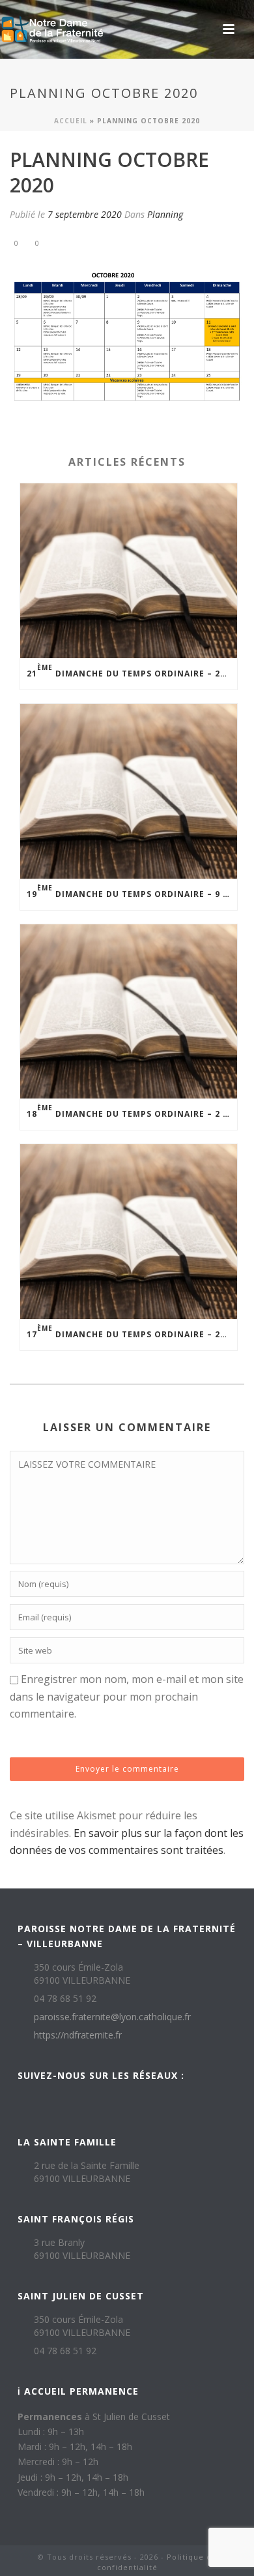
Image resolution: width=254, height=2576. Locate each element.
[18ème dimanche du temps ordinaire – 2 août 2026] (129, 1012)
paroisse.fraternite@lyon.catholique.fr (112, 2017)
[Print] (72, 242)
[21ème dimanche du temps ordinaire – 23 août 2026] (129, 571)
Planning (165, 214)
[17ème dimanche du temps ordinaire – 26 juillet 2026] (129, 1232)
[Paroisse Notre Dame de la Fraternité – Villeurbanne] (52, 29)
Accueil (71, 121)
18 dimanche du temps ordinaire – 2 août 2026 (132, 1111)
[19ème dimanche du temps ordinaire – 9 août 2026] (129, 791)
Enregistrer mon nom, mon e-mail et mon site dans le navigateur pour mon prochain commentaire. (127, 1696)
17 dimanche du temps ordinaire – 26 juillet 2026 (132, 1332)
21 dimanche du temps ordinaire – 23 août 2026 (132, 671)
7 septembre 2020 (85, 214)
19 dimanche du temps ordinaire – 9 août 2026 (132, 891)
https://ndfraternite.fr (78, 2035)
